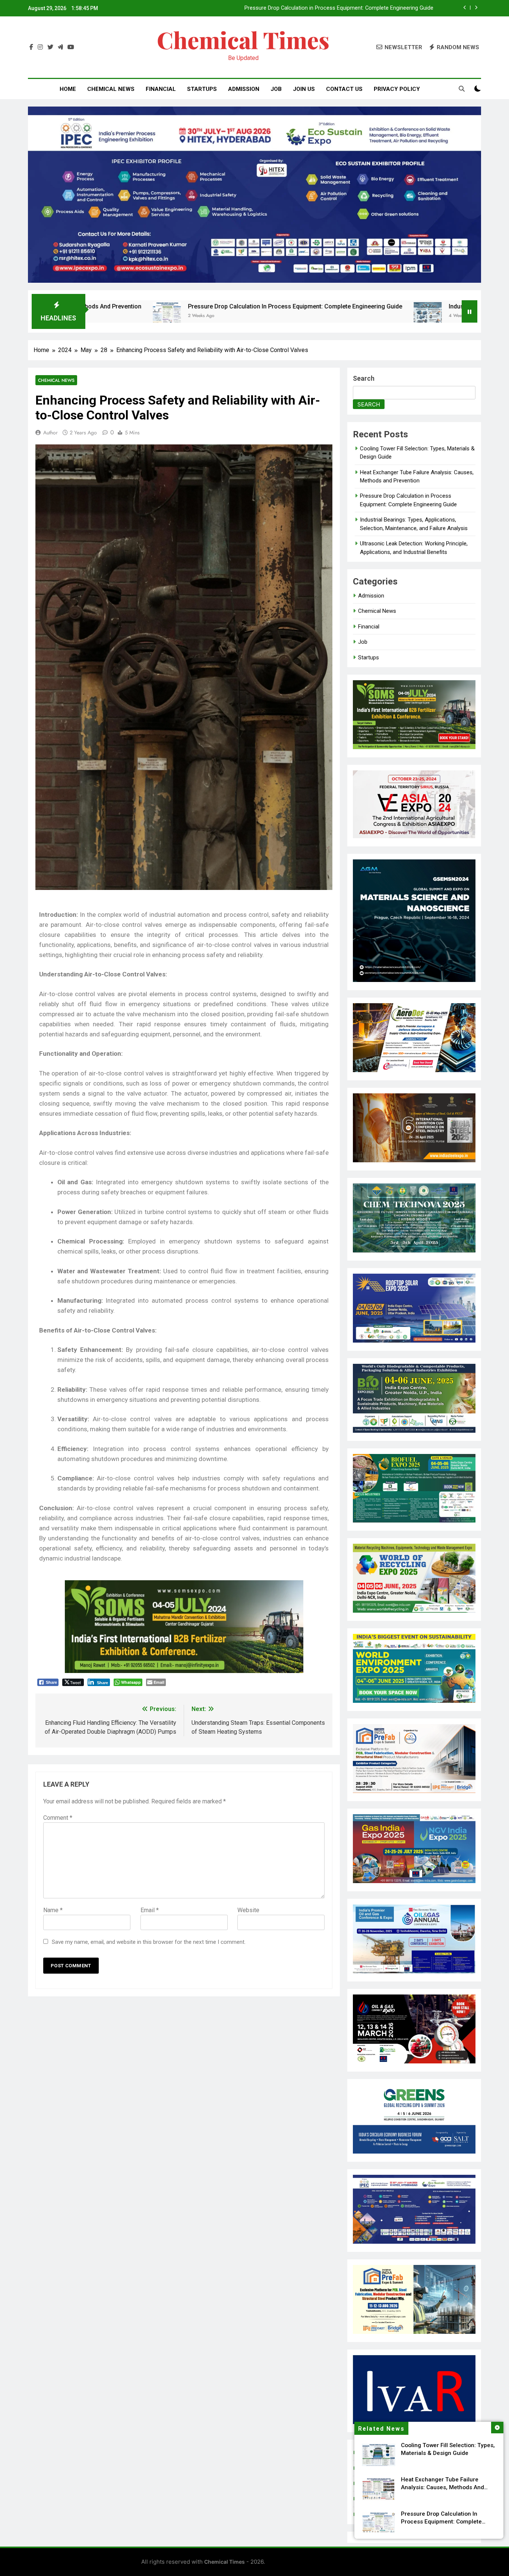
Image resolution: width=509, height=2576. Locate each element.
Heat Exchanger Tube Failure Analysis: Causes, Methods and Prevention (442, 2487)
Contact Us (344, 89)
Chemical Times (243, 40)
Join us (304, 89)
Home (68, 89)
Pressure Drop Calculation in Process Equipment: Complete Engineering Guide (146, 306)
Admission (244, 89)
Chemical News (111, 89)
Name (53, 1910)
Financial (161, 89)
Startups (202, 89)
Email (150, 1910)
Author (50, 432)
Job (276, 89)
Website (248, 1910)
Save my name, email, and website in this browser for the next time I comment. (149, 1942)
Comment (58, 1818)
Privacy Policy (397, 89)
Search (364, 378)
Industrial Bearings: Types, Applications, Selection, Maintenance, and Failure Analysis (331, 8)
